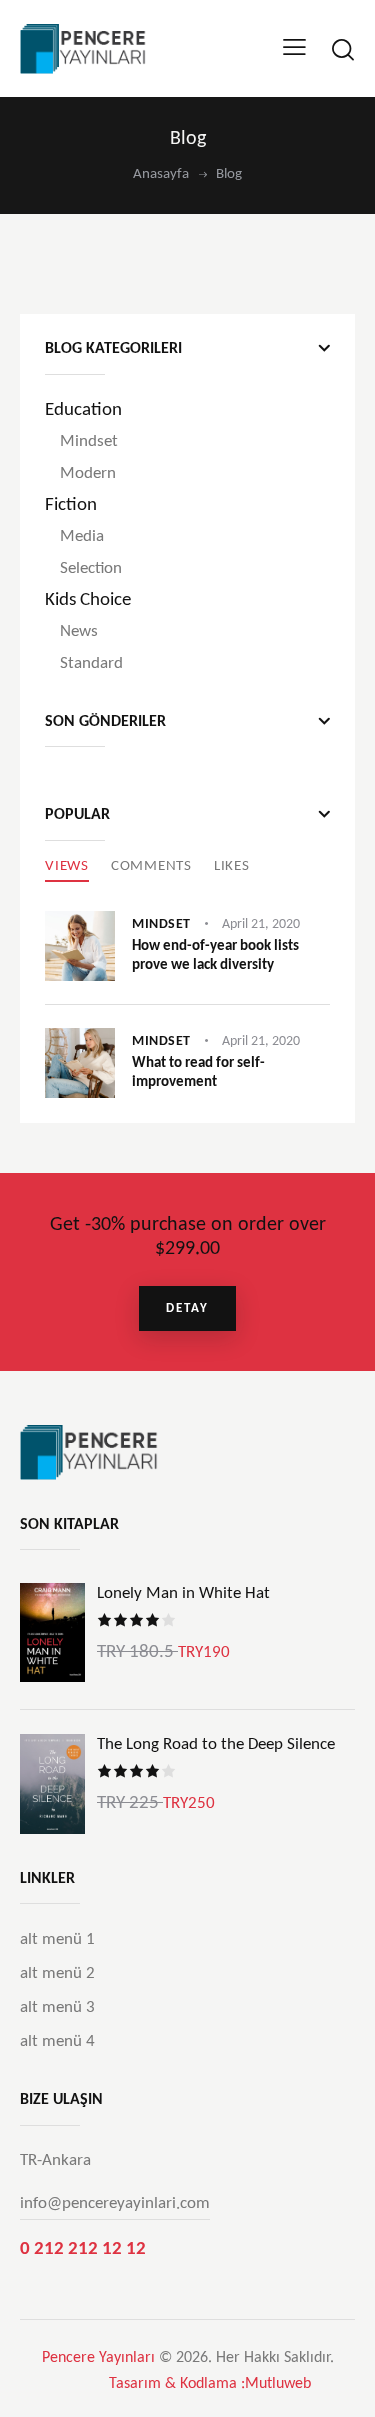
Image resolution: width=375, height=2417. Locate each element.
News (79, 631)
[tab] (67, 867)
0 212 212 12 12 (83, 2249)
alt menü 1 (57, 1939)
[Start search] (342, 49)
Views (67, 866)
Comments (151, 866)
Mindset (89, 441)
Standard (91, 663)
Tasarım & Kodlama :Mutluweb (210, 2384)
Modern (88, 473)
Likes (232, 866)
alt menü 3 (57, 2007)
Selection (91, 568)
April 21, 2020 (261, 924)
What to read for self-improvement (198, 1073)
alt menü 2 (57, 1973)
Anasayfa (161, 174)
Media (82, 536)
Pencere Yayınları (98, 2358)
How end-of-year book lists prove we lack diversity (215, 956)
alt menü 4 (57, 2041)
